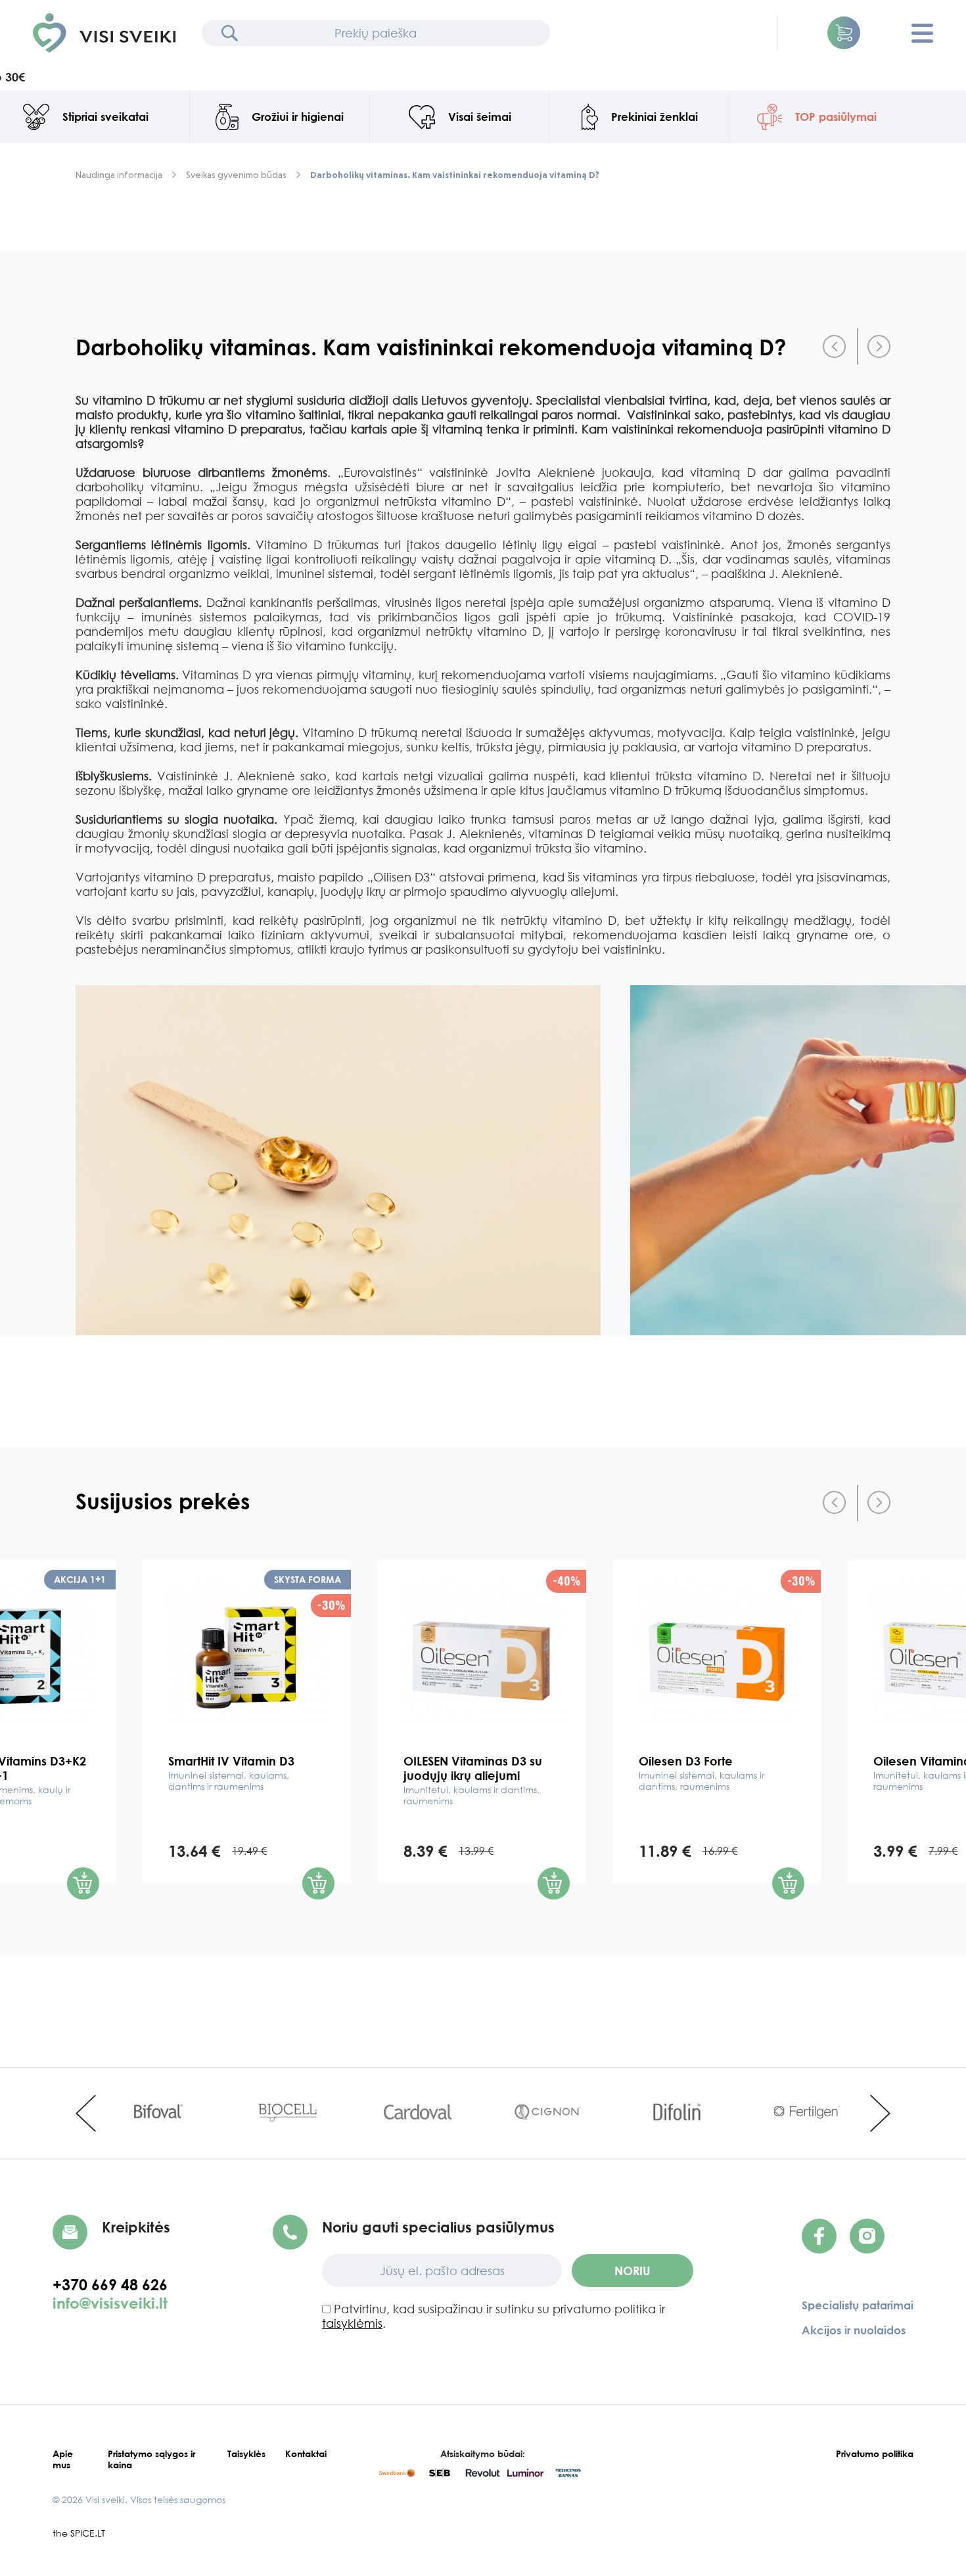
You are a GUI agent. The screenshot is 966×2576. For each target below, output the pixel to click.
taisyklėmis (352, 2323)
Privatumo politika (875, 2454)
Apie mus (63, 2459)
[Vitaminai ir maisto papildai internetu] (104, 33)
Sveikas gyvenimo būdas (236, 175)
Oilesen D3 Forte (701, 1773)
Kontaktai (306, 2454)
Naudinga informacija (119, 175)
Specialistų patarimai (858, 2305)
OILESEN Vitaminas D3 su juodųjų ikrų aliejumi (473, 1780)
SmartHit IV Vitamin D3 (231, 1773)
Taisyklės (246, 2454)
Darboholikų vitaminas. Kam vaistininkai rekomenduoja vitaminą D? (455, 175)
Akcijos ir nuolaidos (854, 2330)
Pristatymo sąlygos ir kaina (151, 2459)
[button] (844, 33)
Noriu (632, 2271)
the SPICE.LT (79, 2533)
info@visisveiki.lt (110, 2303)
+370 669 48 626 (116, 2284)
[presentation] (834, 346)
